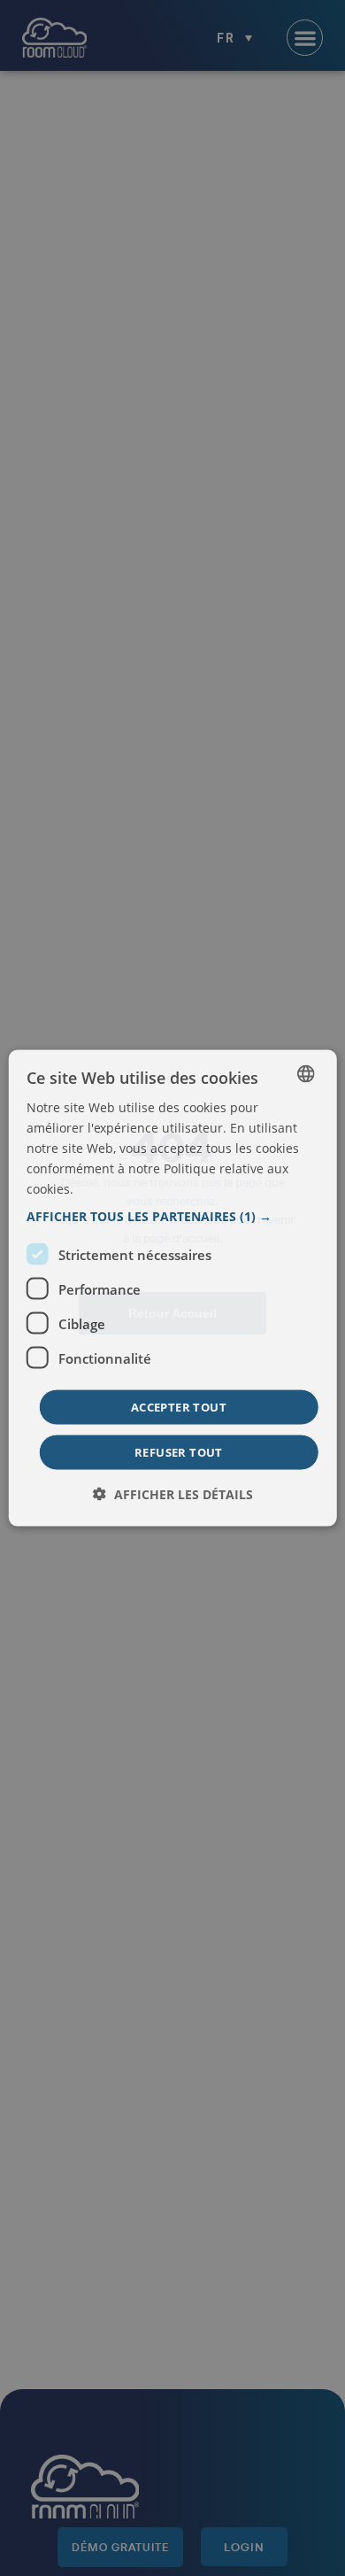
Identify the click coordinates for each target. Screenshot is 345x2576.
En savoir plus (115, 1189)
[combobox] (305, 1073)
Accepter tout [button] (179, 1407)
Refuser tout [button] (179, 1452)
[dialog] (173, 1288)
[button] (173, 1217)
